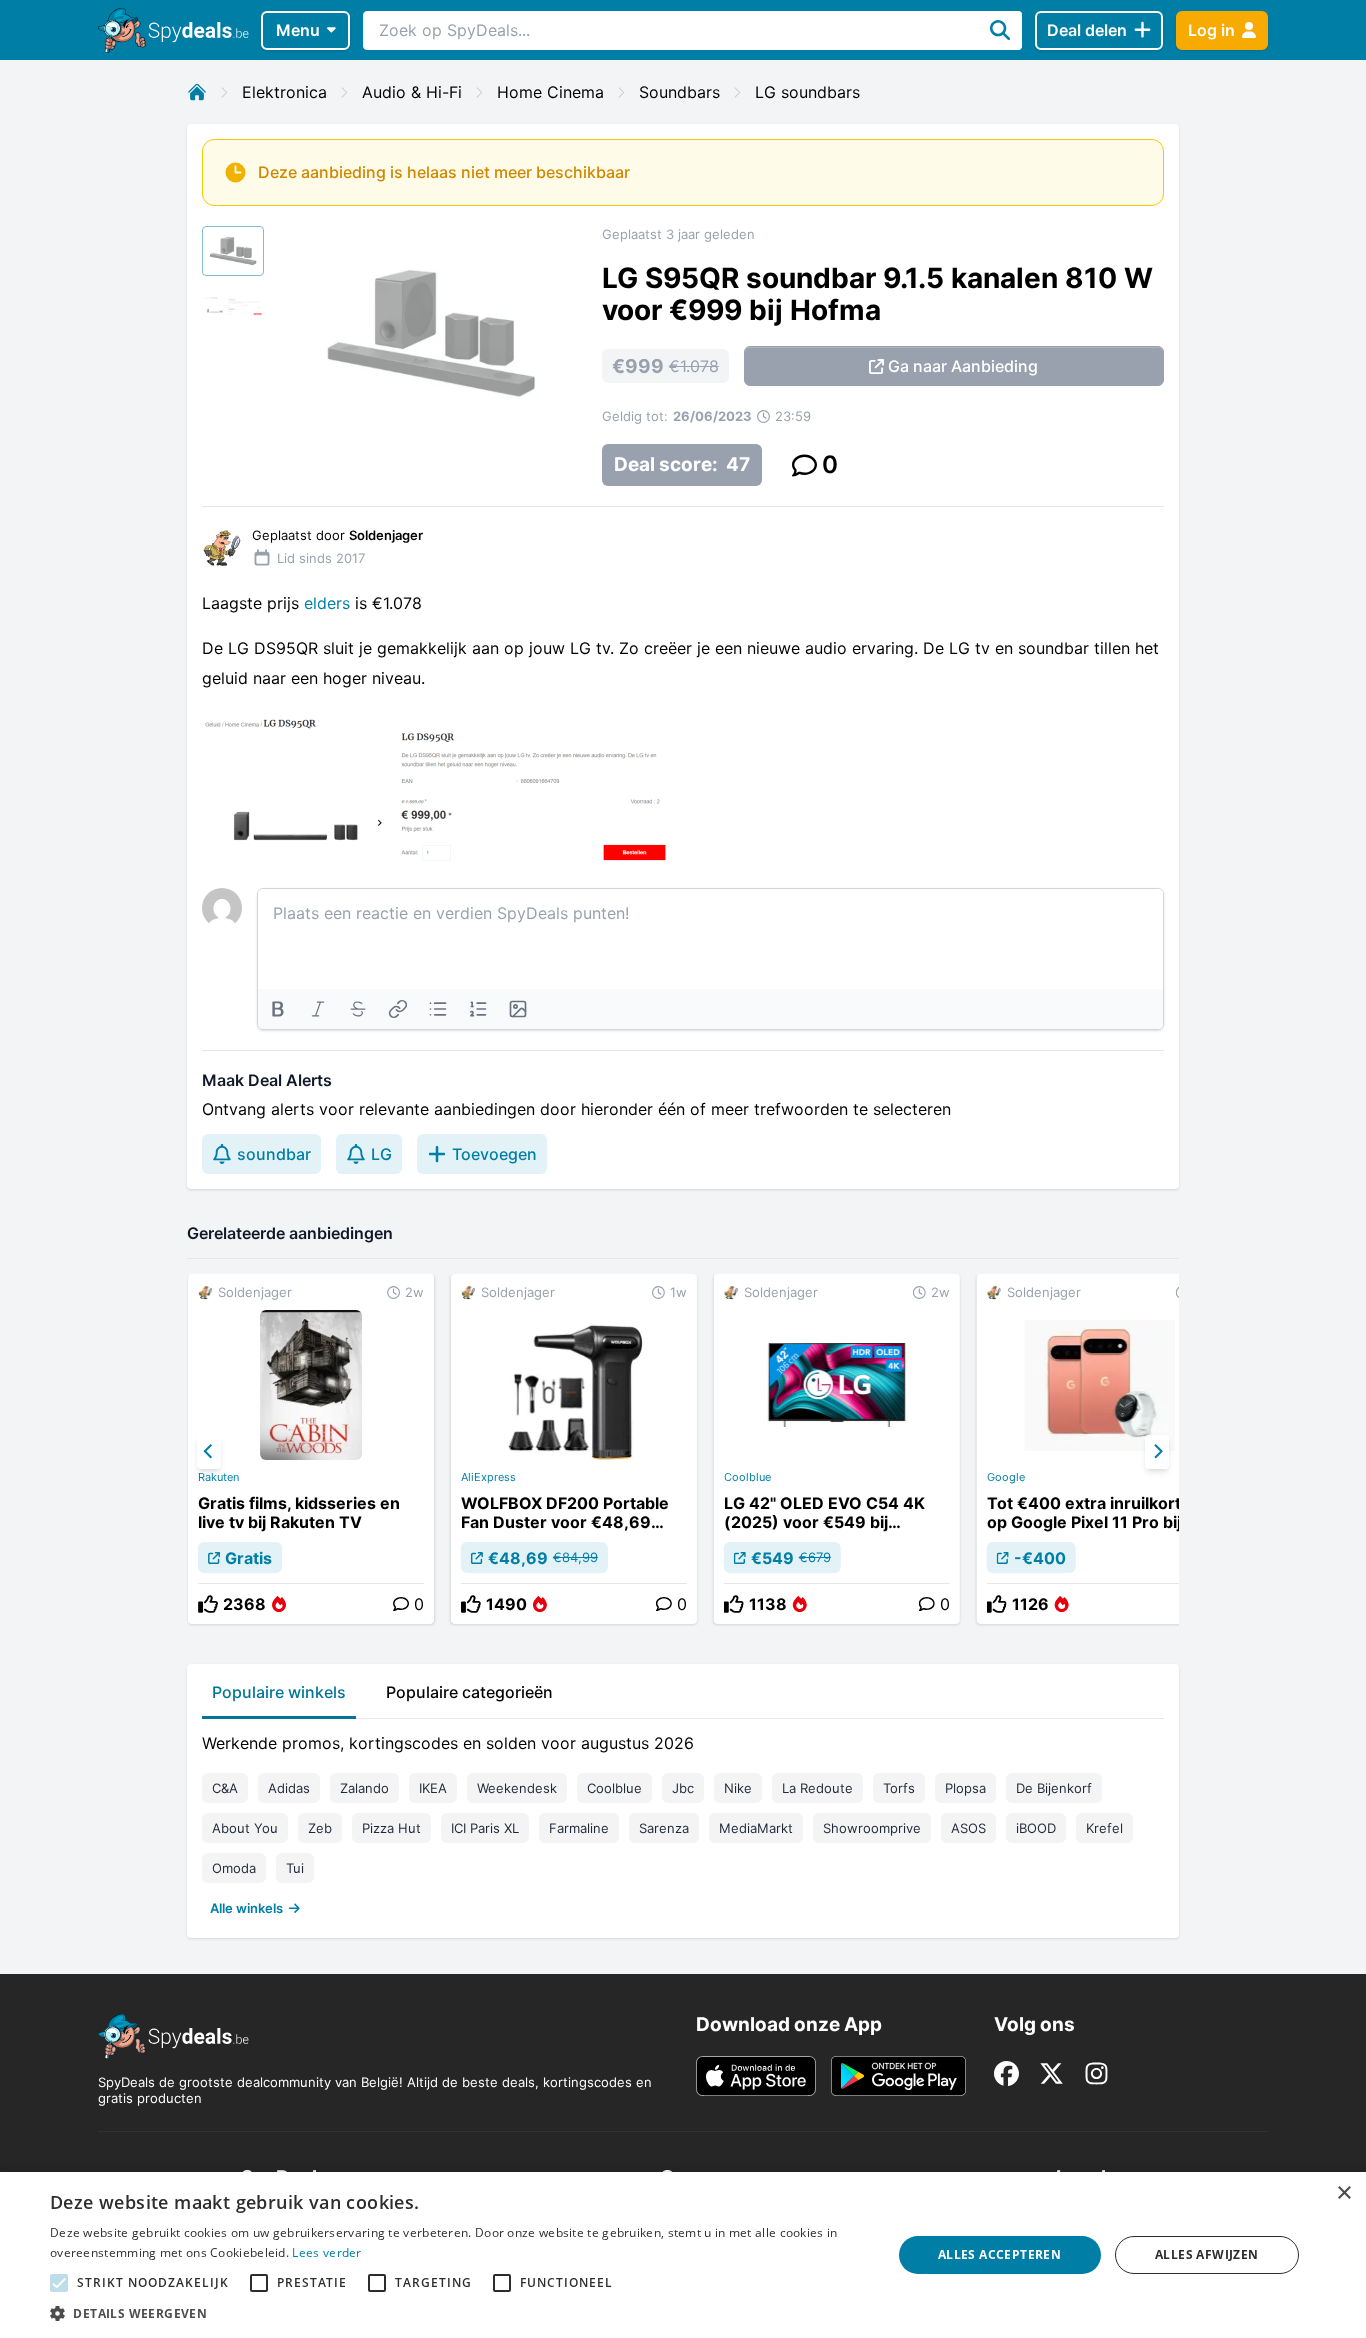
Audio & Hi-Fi (412, 92)
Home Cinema (550, 92)
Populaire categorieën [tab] (469, 1692)
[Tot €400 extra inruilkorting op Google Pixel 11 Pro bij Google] (1100, 1449)
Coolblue (747, 1477)
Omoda (234, 1868)
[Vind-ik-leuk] (208, 1604)
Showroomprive (872, 1828)
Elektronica (284, 92)
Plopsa (965, 1788)
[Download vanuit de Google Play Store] (898, 2076)
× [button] (1343, 2193)
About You (245, 1828)
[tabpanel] (683, 1821)
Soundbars (679, 92)
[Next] (1157, 1452)
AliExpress (488, 1477)
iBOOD (1036, 1828)
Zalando (364, 1788)
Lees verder (326, 2252)
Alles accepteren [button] (999, 2254)
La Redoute (817, 1788)
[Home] (197, 92)
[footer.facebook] (1006, 2073)
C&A (225, 1788)
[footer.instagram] (1096, 2073)
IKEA (433, 1788)
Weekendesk (517, 1788)
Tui (295, 1868)
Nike (738, 1788)
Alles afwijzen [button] (1207, 2254)
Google (1006, 1477)
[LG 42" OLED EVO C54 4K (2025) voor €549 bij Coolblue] (837, 1449)
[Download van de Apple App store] (756, 2076)
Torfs (899, 1788)
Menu (298, 30)
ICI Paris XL (485, 1828)
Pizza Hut (391, 1828)
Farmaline (579, 1828)
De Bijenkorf (1054, 1788)
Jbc (683, 1788)
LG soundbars (807, 92)
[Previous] (209, 1452)
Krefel (1104, 1828)
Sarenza (664, 1828)
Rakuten (218, 1477)
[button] (458, 2313)
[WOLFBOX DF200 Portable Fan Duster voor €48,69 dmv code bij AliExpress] (574, 1449)
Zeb (320, 1828)
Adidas (289, 1788)
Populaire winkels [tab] (279, 1692)
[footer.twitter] (1051, 2073)
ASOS (968, 1828)
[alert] (683, 2255)
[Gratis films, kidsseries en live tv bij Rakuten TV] (311, 1449)
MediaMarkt (756, 1828)
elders (329, 603)
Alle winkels (246, 1908)
